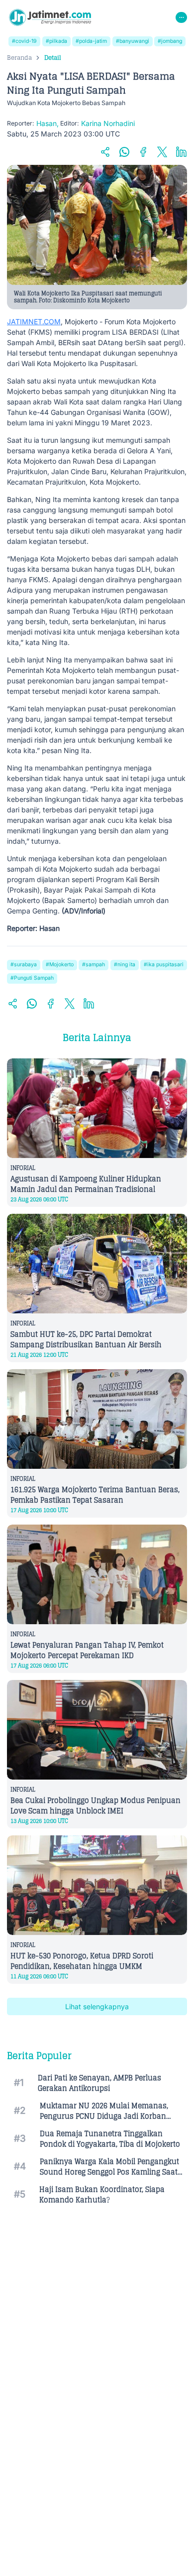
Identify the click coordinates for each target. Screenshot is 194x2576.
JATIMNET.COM (34, 322)
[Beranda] (50, 17)
